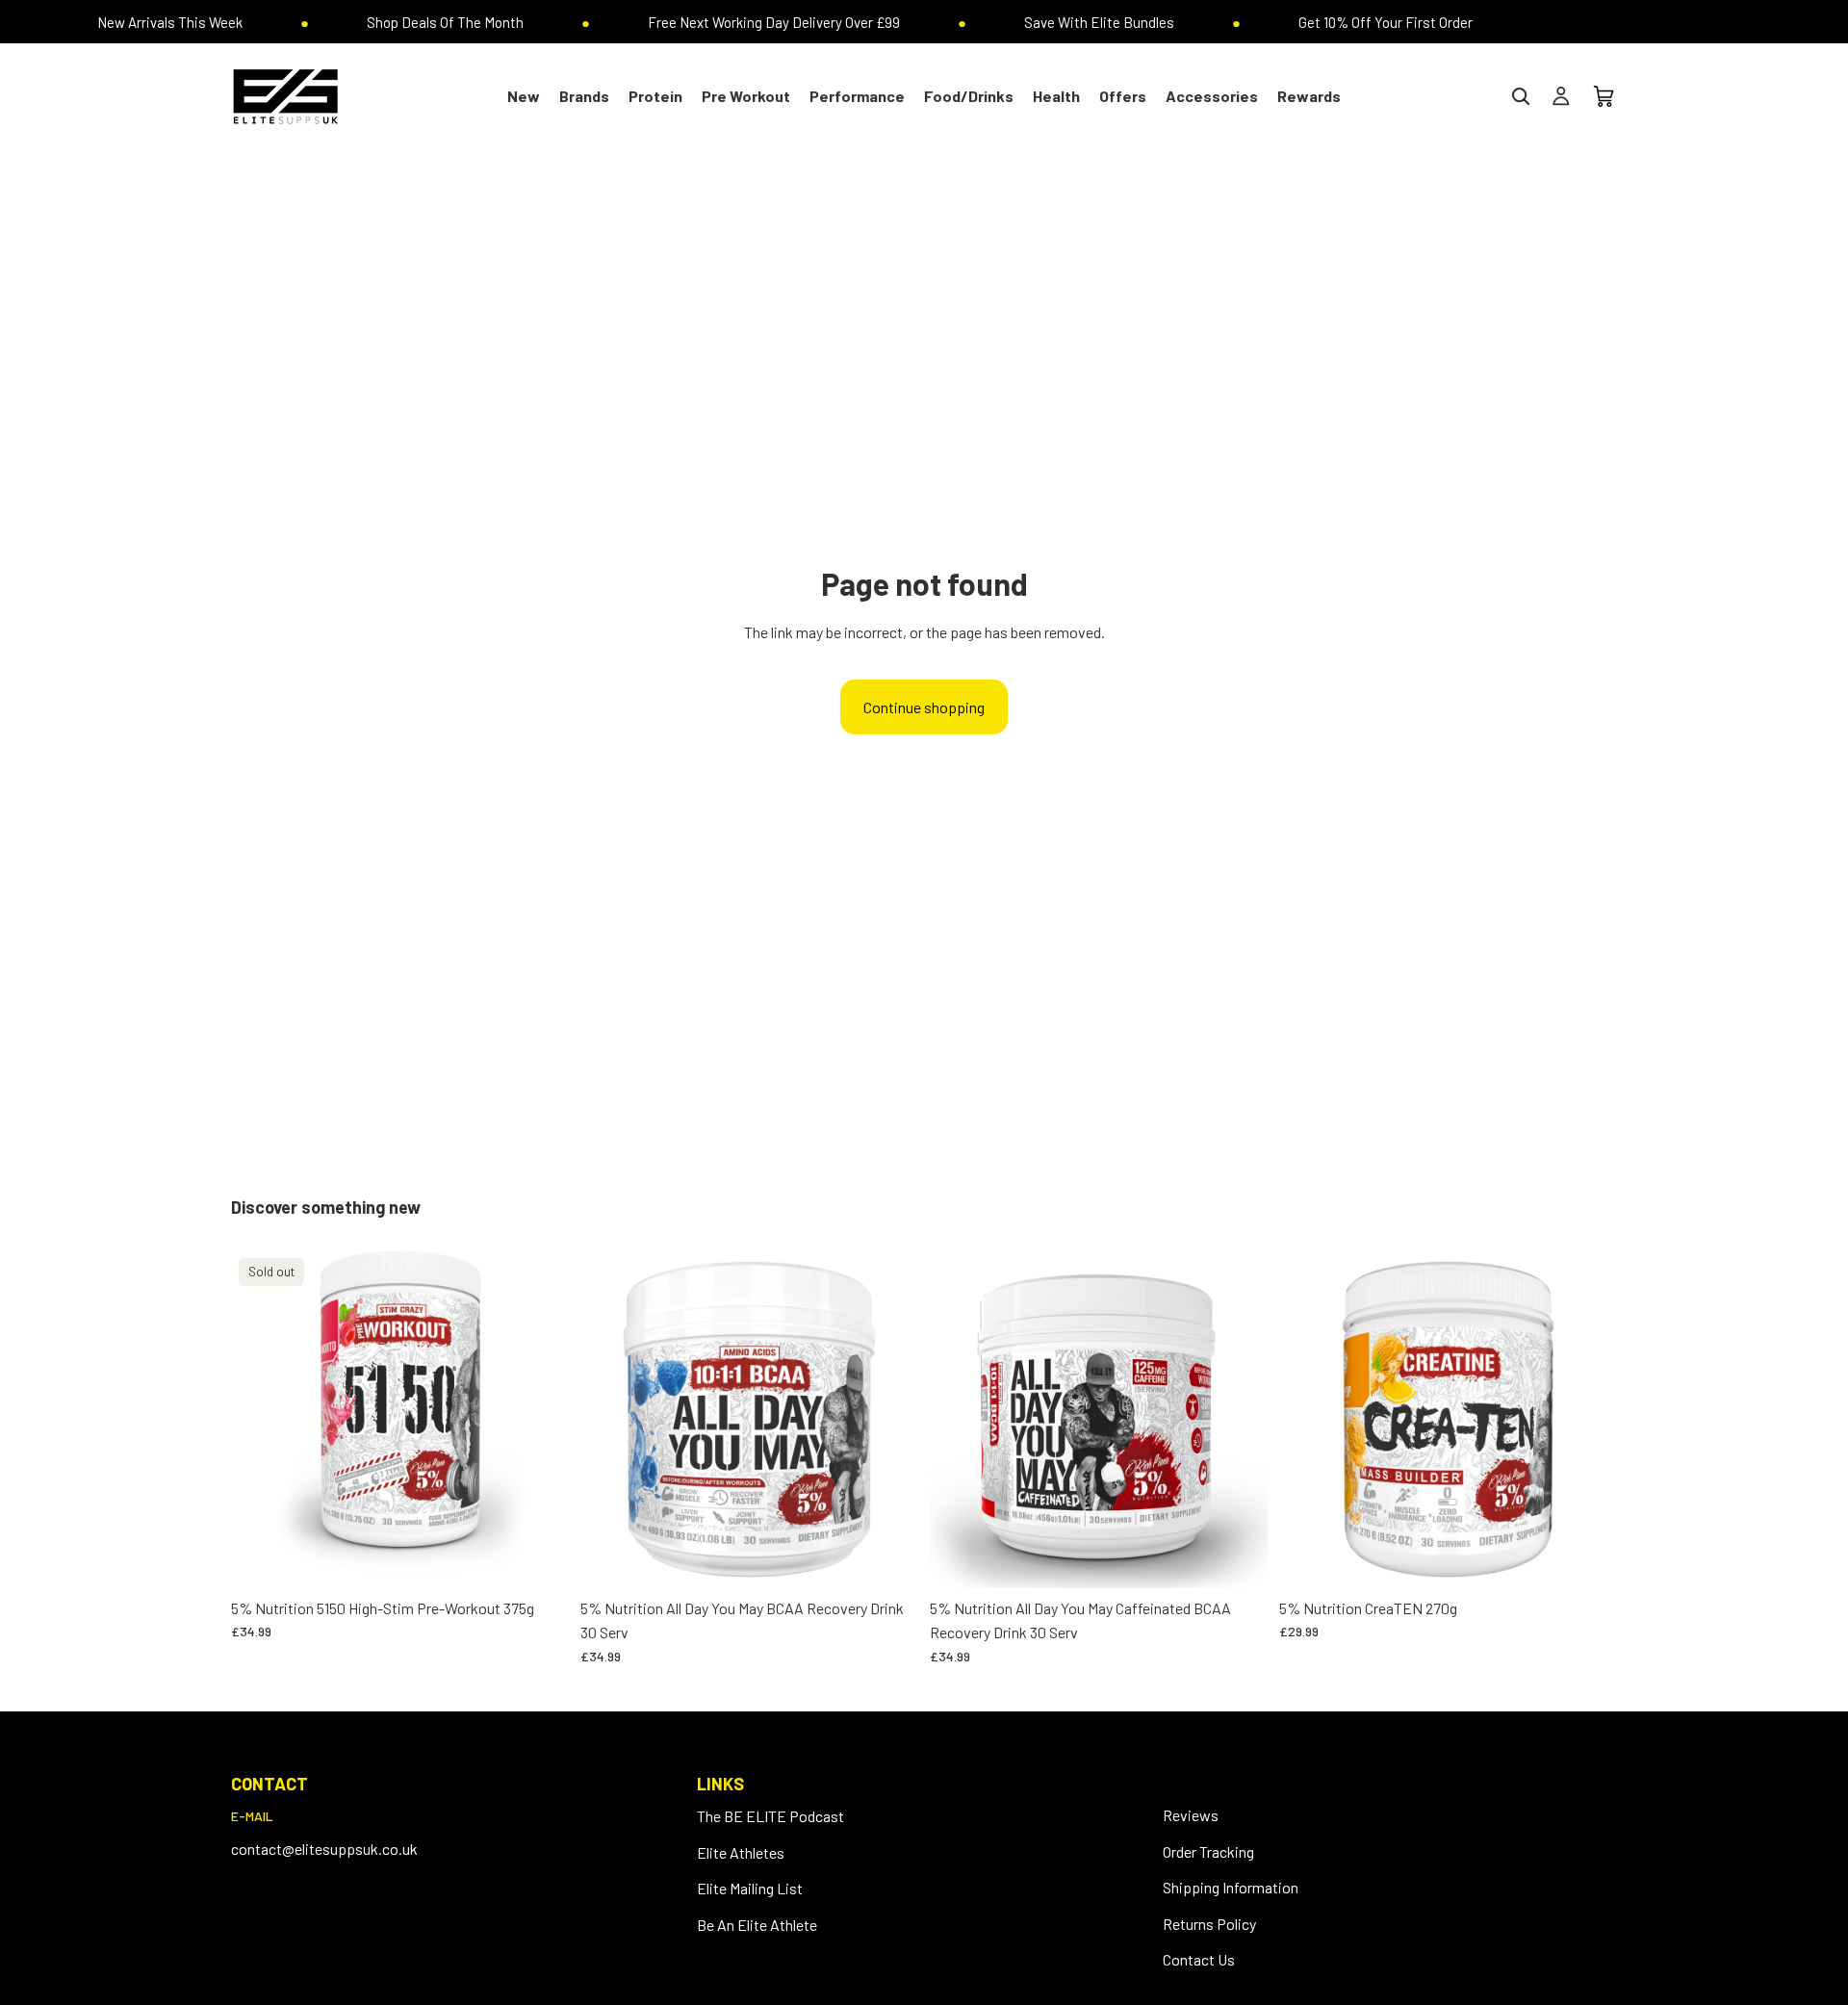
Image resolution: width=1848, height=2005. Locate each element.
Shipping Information (1231, 1887)
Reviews (1191, 1815)
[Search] (1521, 96)
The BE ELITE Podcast (770, 1816)
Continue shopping (924, 707)
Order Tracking (1208, 1851)
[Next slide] (889, 1419)
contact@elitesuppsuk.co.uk (324, 1849)
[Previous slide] (609, 1419)
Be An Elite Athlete (757, 1925)
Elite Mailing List (750, 1888)
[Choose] (888, 1558)
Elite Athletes (741, 1852)
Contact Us (1199, 1959)
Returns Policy (1209, 1924)
